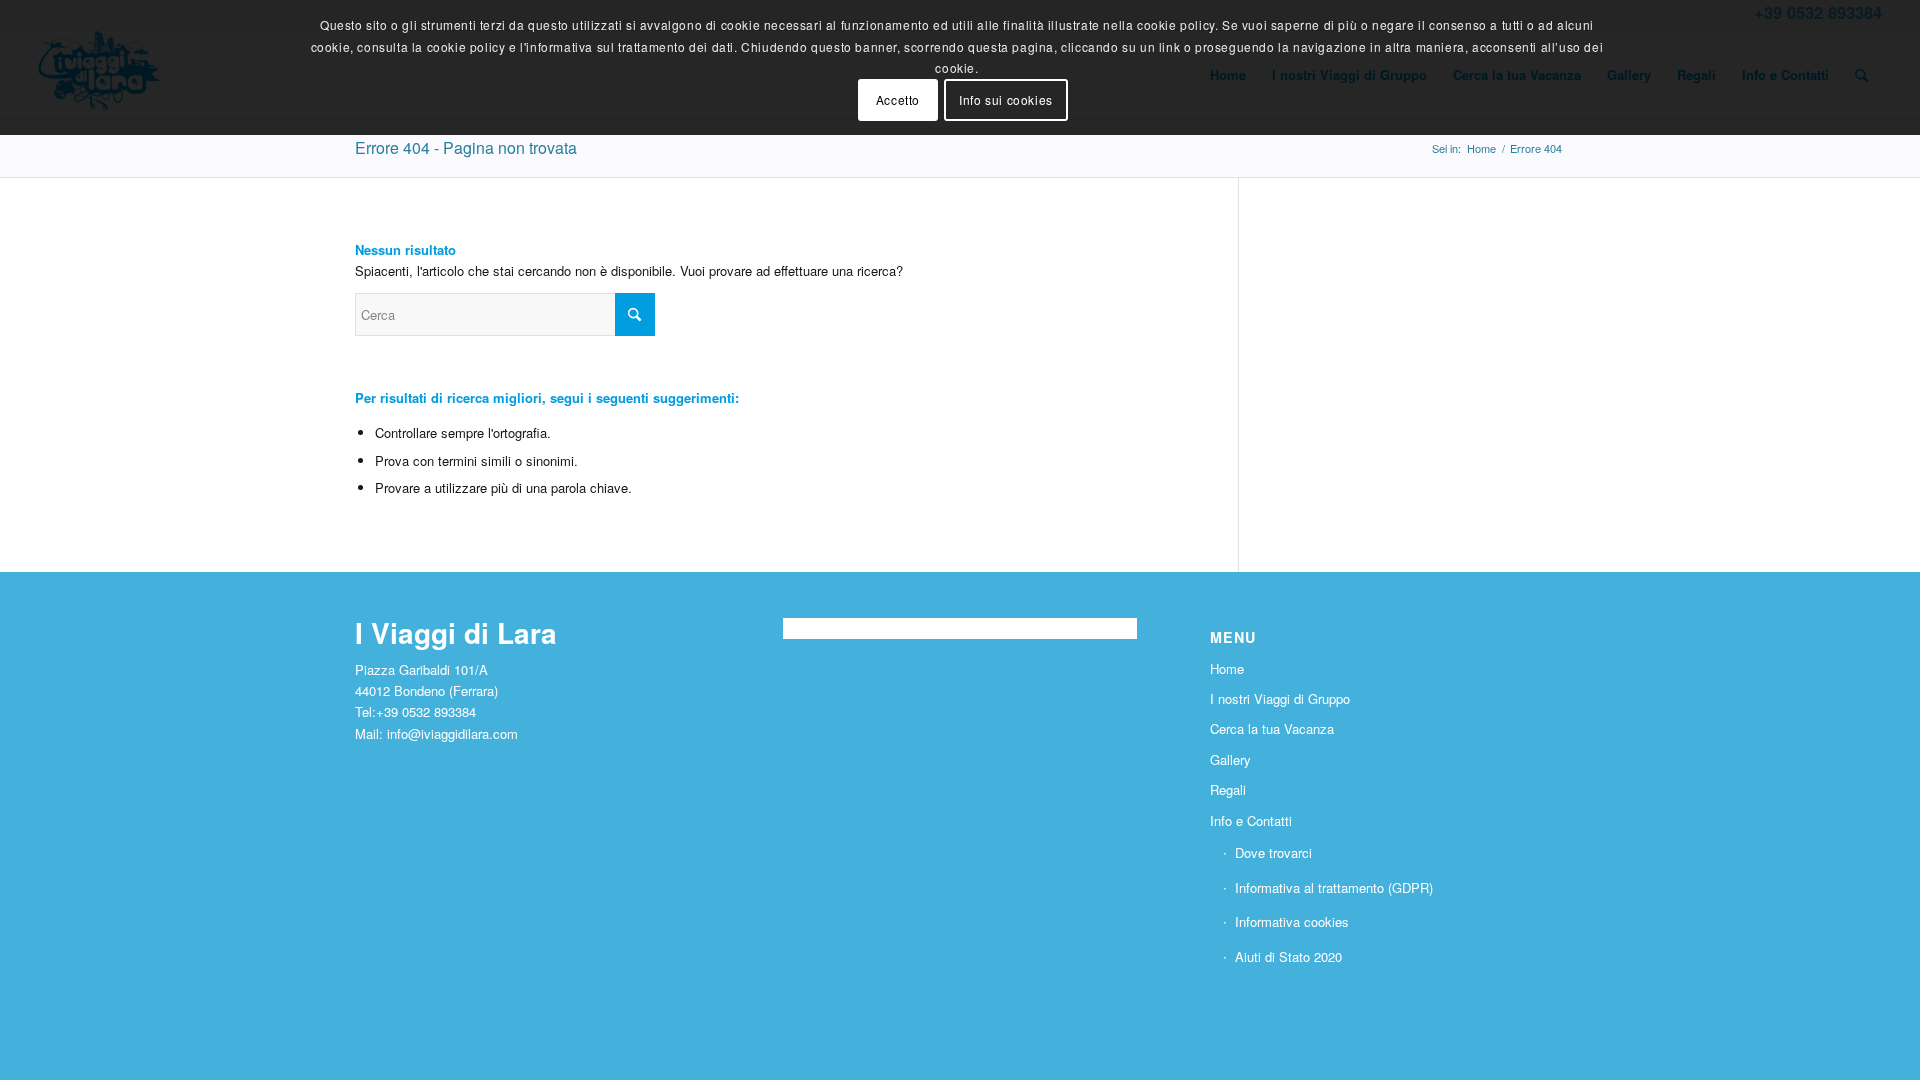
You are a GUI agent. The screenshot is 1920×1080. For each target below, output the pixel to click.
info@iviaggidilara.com (452, 733)
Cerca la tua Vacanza (1272, 728)
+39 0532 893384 (426, 711)
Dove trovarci (1273, 852)
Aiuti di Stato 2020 (1288, 956)
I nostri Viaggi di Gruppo (1280, 698)
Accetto (898, 99)
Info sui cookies (1006, 99)
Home (1227, 668)
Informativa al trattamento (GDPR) (1334, 887)
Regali (1228, 789)
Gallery (1230, 759)
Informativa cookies (1292, 921)
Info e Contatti (1251, 820)
